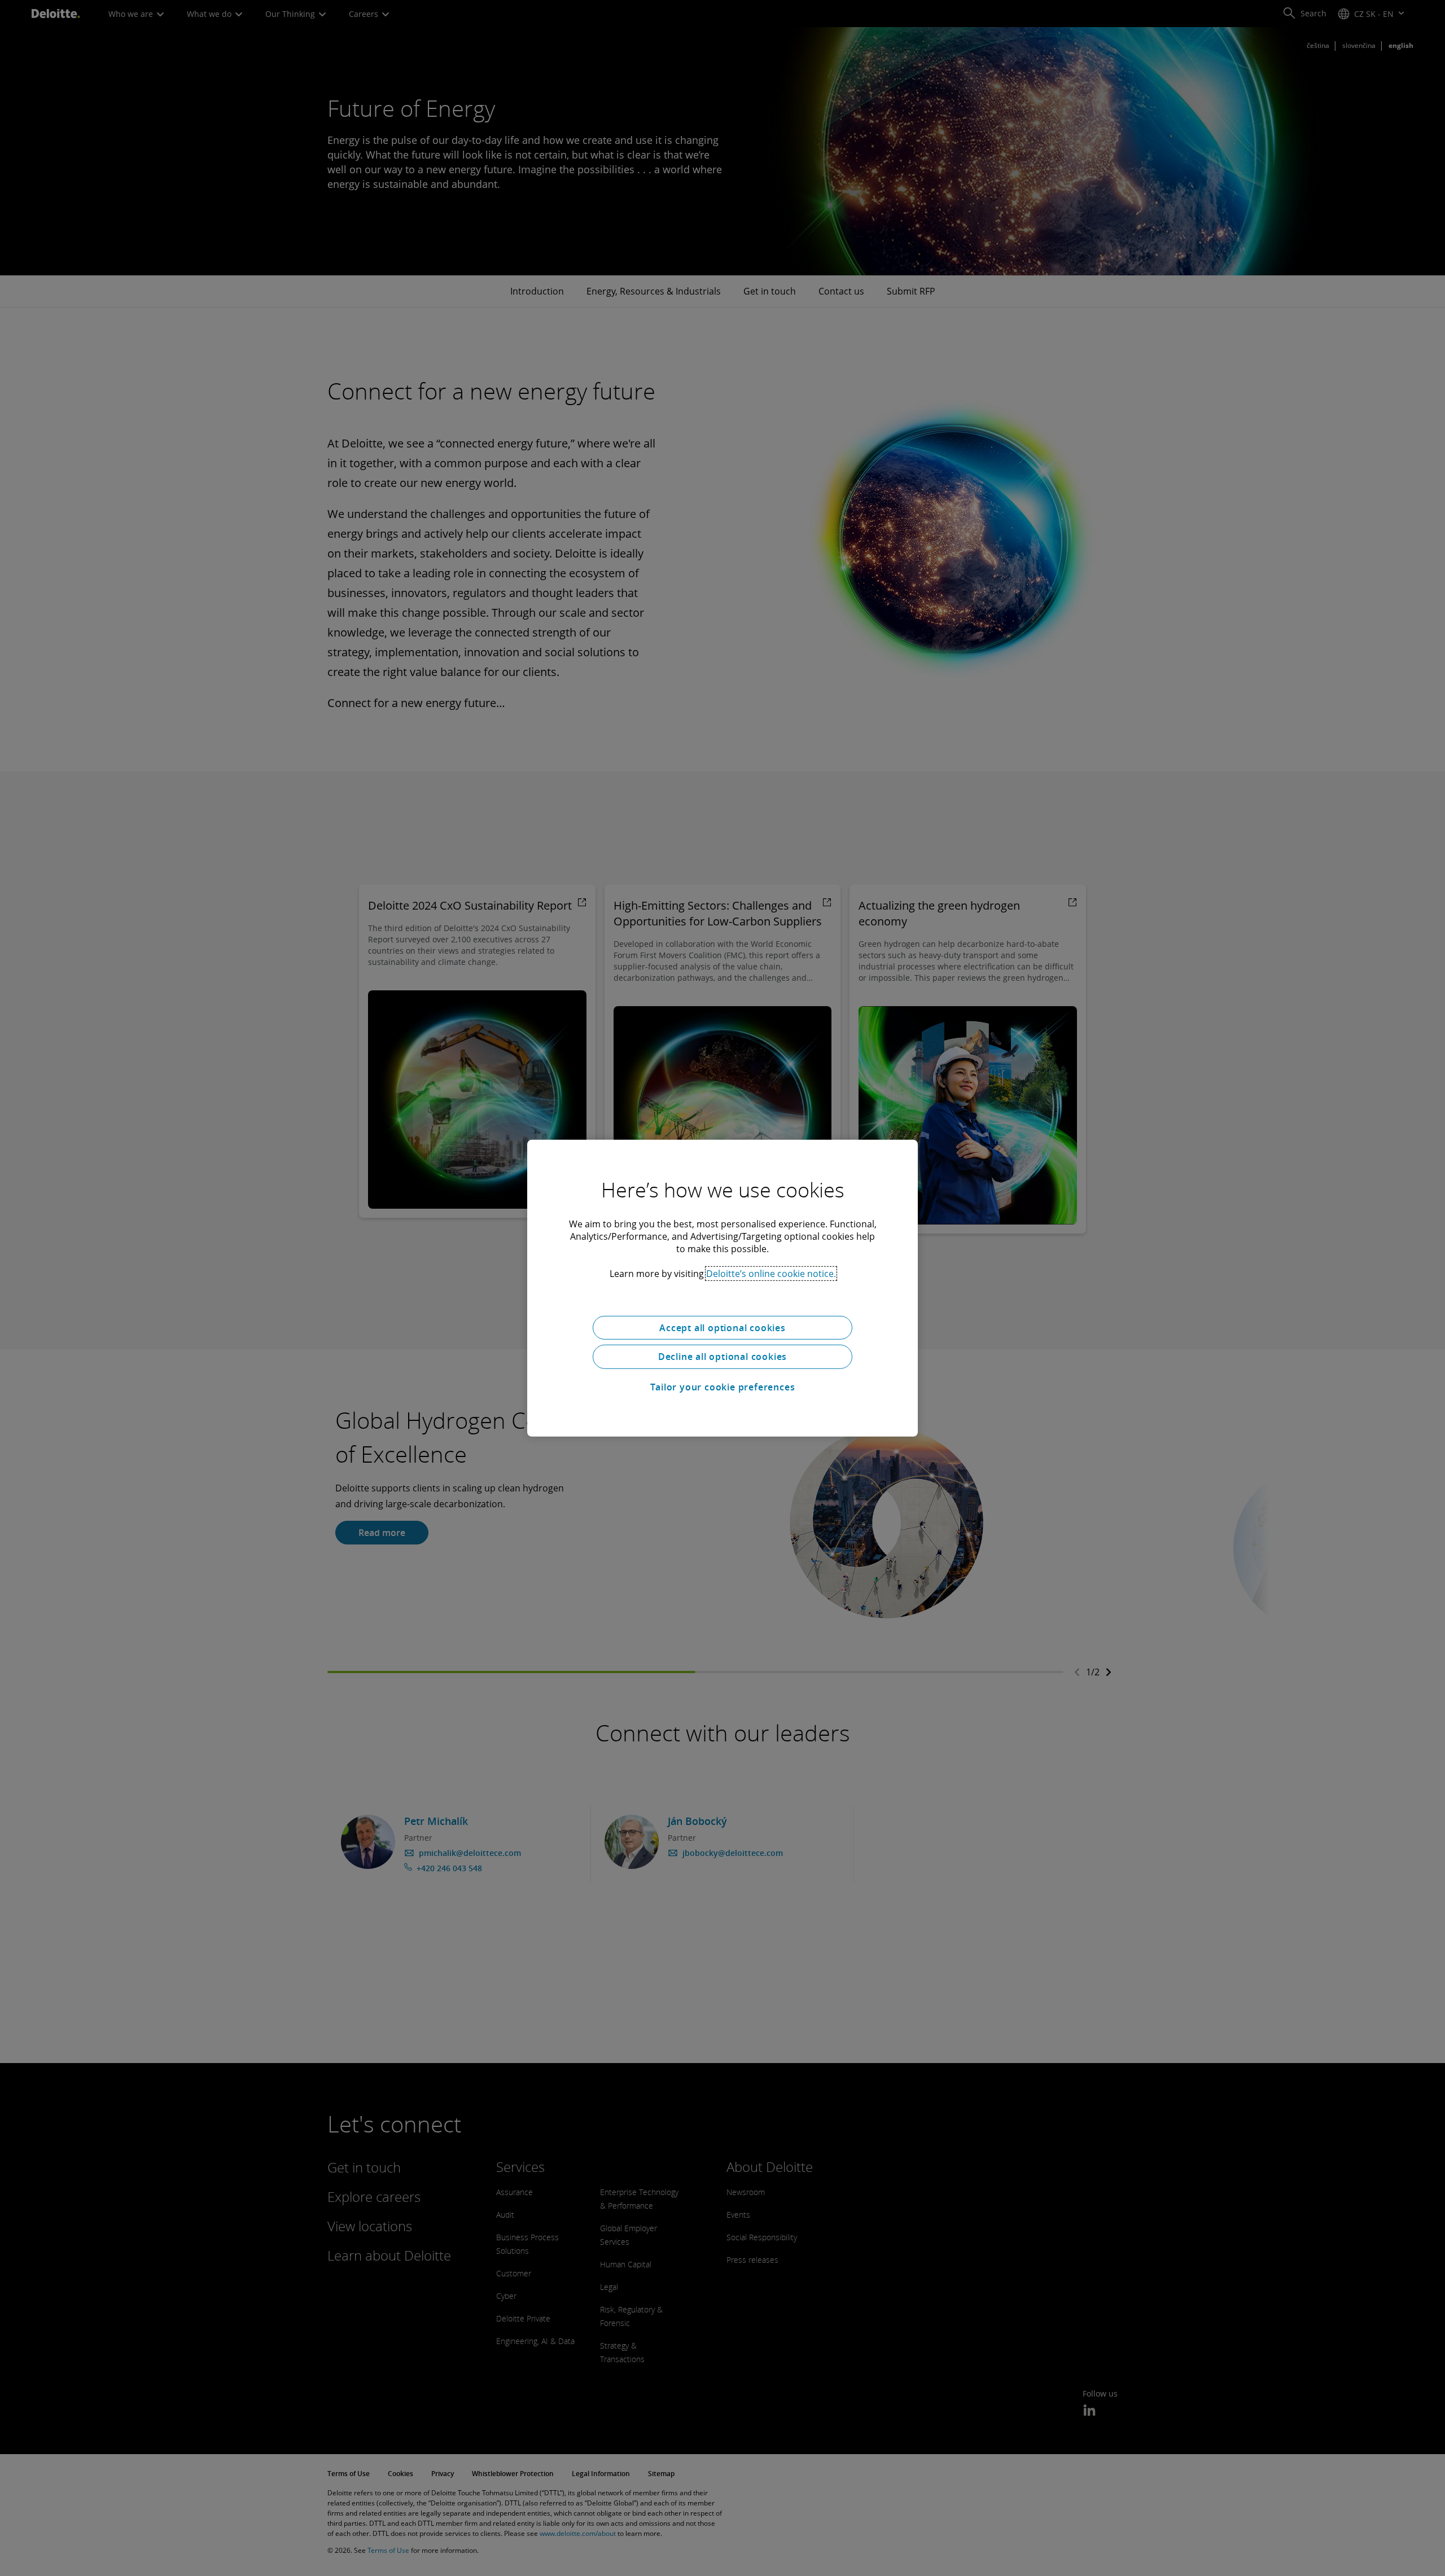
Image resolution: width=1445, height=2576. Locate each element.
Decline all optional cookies (722, 1357)
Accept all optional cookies (722, 1327)
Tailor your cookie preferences (723, 1387)
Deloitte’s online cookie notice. (771, 1273)
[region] (722, 1288)
